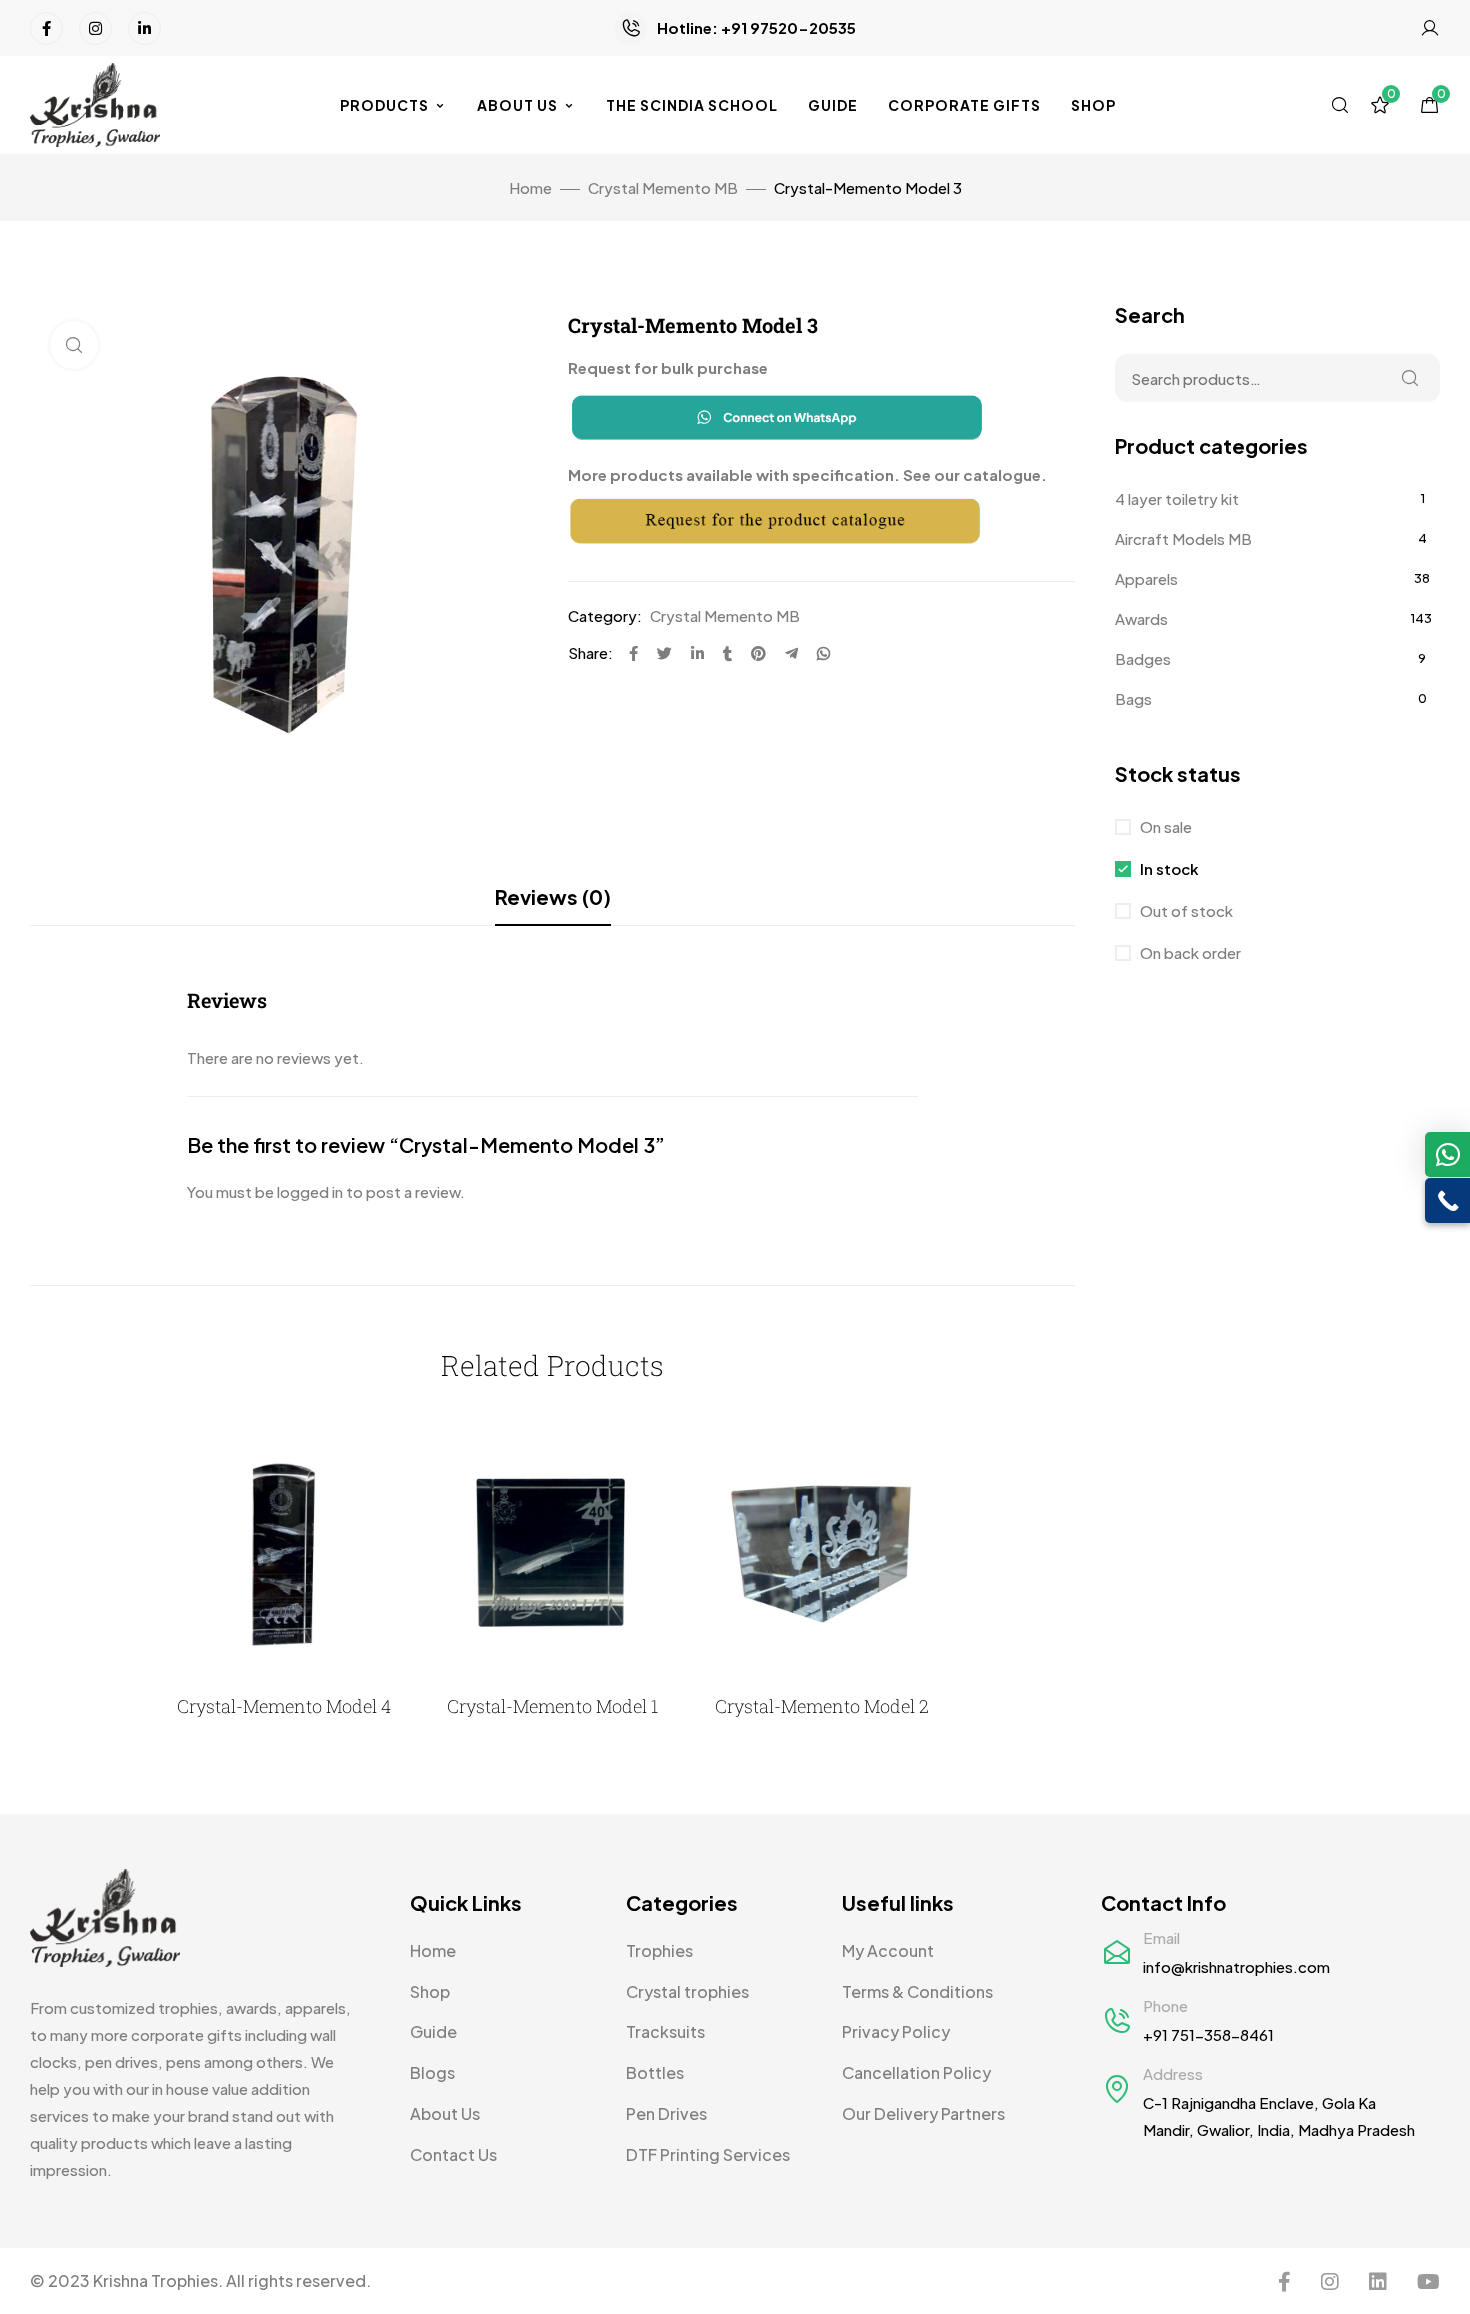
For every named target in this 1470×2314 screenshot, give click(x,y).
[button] (1447, 1154)
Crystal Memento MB (663, 187)
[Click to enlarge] (74, 345)
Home (530, 187)
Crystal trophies (687, 1991)
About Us (517, 105)
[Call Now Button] (1447, 1200)
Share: (590, 652)
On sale (1164, 826)
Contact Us (453, 2154)
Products (384, 105)
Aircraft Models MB (1183, 538)
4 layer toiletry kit (1177, 498)
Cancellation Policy (916, 2072)
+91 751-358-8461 (1208, 2034)
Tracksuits (665, 2031)
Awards (1141, 618)
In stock (1168, 868)
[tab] (553, 897)
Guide (833, 105)
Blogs (432, 2072)
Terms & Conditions (917, 1991)
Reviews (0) (553, 896)
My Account (888, 1950)
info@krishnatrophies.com (1236, 1966)
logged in (310, 1191)
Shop (1093, 105)
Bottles (655, 2072)
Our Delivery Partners (923, 2113)
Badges (1143, 658)
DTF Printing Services (708, 2154)
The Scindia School (692, 105)
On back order (1189, 952)
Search (1410, 378)
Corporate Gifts (964, 105)
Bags (1133, 698)
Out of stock (1185, 910)
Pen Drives (666, 2113)
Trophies (659, 1950)
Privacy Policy (896, 2031)
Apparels (1146, 578)
